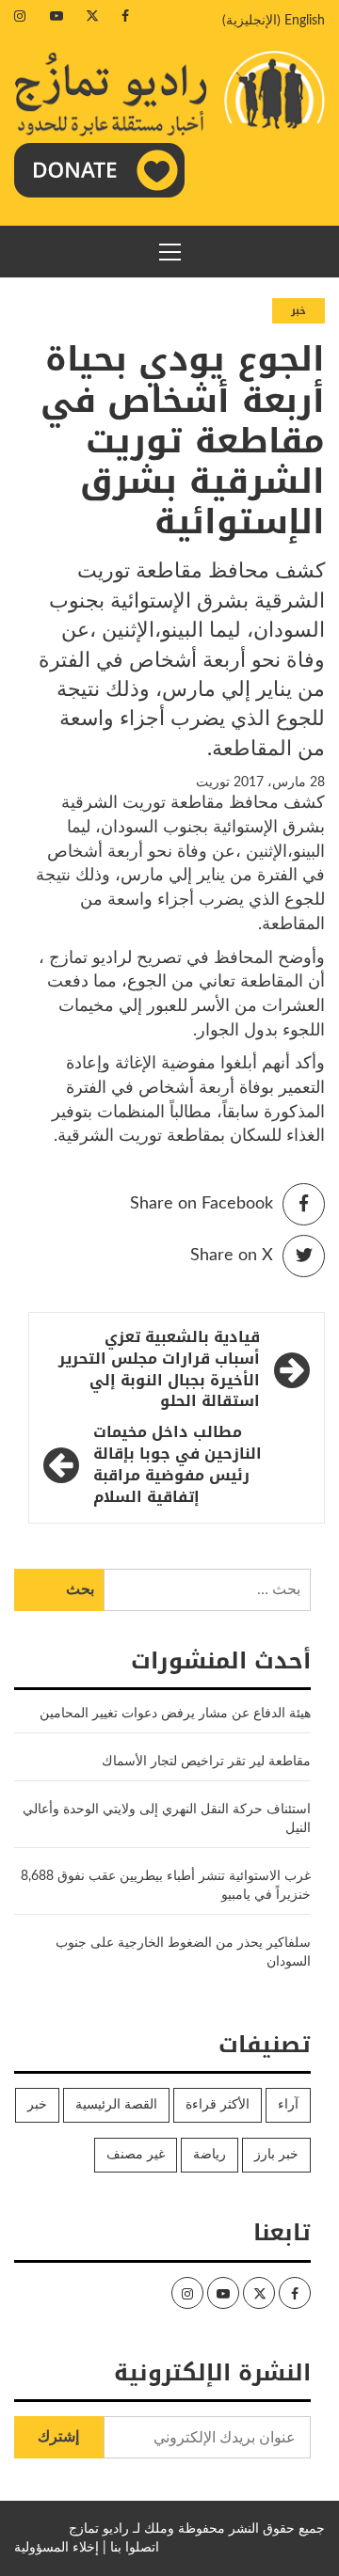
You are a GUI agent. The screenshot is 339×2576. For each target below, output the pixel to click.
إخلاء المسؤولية (56, 2548)
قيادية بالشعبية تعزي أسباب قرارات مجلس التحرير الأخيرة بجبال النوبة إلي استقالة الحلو (159, 1370)
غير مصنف (136, 2155)
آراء (288, 2105)
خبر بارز (276, 2155)
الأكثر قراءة (218, 2105)
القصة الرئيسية (116, 2105)
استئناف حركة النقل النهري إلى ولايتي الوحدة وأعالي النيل (167, 1819)
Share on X (232, 1256)
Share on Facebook (202, 1204)
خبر (299, 311)
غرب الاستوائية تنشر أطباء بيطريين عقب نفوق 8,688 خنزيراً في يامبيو (166, 1886)
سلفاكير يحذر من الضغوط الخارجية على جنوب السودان (183, 1952)
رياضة (210, 2155)
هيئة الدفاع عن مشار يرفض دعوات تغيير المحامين (175, 1714)
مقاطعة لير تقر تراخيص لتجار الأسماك (206, 1762)
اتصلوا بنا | (131, 2548)
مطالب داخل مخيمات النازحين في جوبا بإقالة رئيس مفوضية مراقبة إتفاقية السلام (178, 1465)
